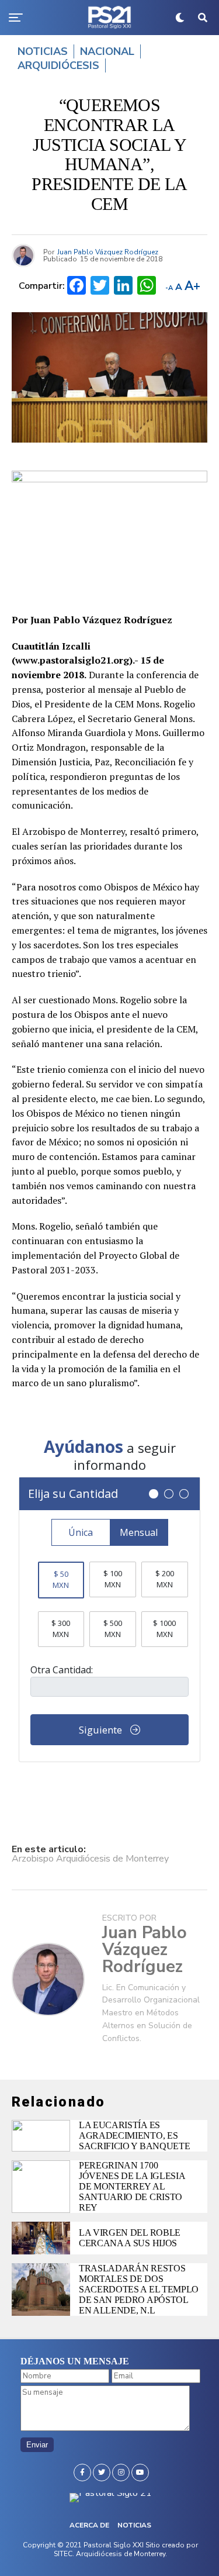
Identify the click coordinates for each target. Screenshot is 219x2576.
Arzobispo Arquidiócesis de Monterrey (90, 1859)
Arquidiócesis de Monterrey (121, 2554)
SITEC (63, 2554)
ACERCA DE (89, 2525)
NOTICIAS (134, 2525)
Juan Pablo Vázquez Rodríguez (108, 252)
